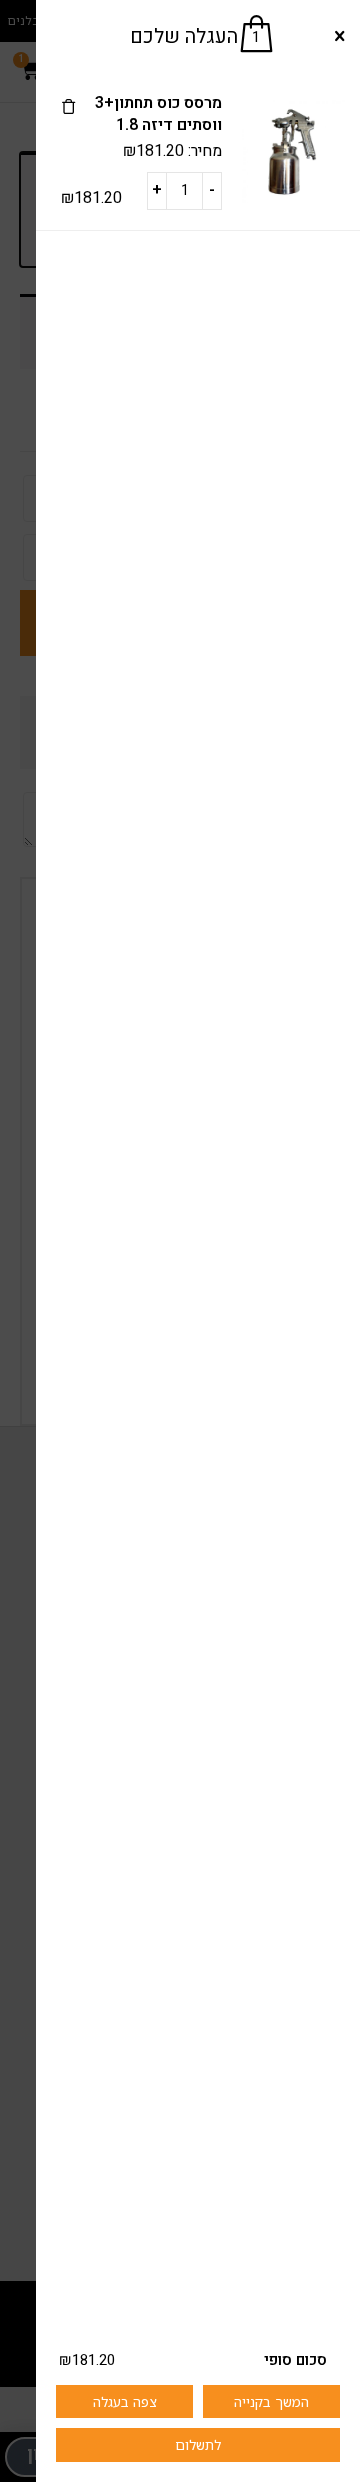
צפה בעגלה (125, 2401)
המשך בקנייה (271, 2401)
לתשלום (198, 2444)
